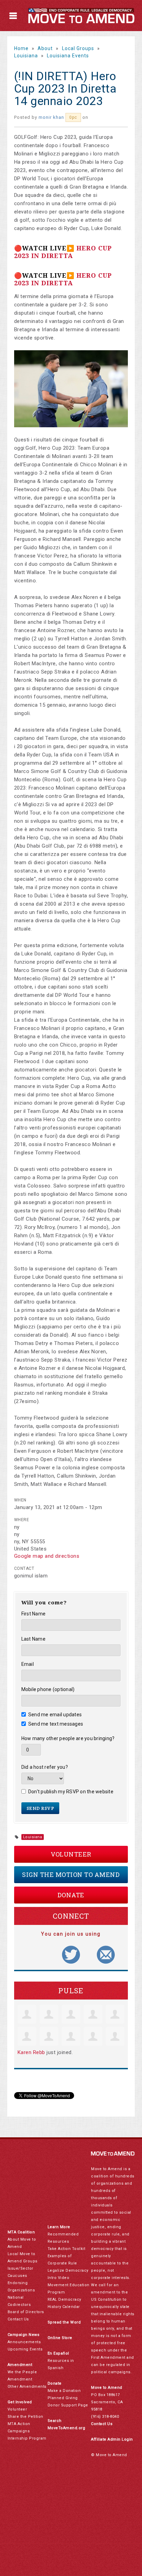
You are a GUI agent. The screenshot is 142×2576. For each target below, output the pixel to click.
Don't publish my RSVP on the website (71, 1792)
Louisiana (26, 56)
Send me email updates (55, 1715)
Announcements (24, 2342)
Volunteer (71, 1854)
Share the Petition (26, 2417)
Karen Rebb (31, 2052)
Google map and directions (47, 1556)
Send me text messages (56, 1724)
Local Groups (78, 48)
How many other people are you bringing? (68, 1738)
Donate (71, 1895)
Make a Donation (64, 2391)
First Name (34, 1614)
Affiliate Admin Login (112, 2439)
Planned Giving (63, 2398)
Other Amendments (27, 2387)
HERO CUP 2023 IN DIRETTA (63, 252)
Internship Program (27, 2438)
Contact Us (18, 2319)
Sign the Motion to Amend (71, 1874)
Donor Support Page (68, 2405)
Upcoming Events (25, 2349)
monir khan (51, 117)
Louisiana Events (68, 56)
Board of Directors (26, 2312)
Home (21, 48)
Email (28, 1664)
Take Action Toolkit (67, 2249)
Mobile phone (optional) (48, 1689)
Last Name (33, 1639)
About (45, 48)
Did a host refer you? (45, 1767)
